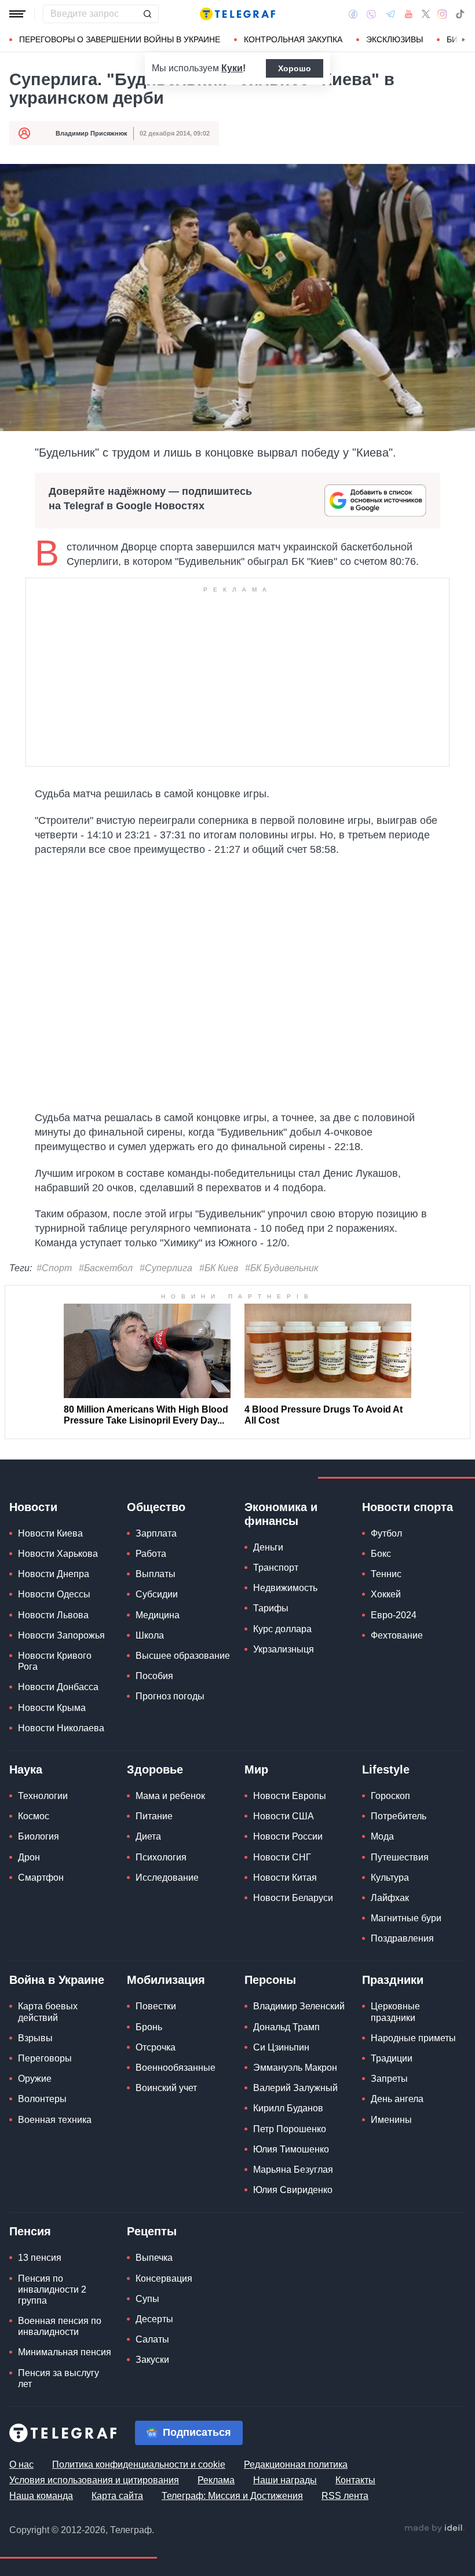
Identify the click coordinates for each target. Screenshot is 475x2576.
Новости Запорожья (61, 1635)
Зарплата (156, 1533)
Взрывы (35, 2038)
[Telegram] (390, 14)
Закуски (152, 2360)
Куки (232, 68)
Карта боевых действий (48, 2012)
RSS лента (345, 2496)
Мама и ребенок (170, 1796)
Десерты (154, 2319)
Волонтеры (42, 2099)
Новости (33, 1507)
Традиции (392, 2058)
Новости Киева (50, 1533)
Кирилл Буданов (288, 2108)
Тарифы (271, 1608)
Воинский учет (166, 2088)
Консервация (164, 2278)
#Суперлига (166, 1268)
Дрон (29, 1857)
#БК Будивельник (282, 1268)
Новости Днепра (54, 1574)
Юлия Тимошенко (291, 2149)
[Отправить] (147, 14)
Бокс (381, 1554)
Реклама (216, 2480)
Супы (147, 2299)
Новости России (288, 1836)
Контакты (355, 2480)
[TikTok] (460, 14)
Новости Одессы (54, 1594)
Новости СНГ (282, 1857)
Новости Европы (290, 1796)
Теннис (386, 1574)
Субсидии (157, 1594)
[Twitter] (426, 14)
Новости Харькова (58, 1554)
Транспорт (276, 1568)
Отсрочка (156, 2047)
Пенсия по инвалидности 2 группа (52, 2289)
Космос (34, 1816)
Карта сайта (117, 2496)
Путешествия (400, 1857)
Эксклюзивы (394, 39)
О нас (21, 2464)
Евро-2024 (394, 1615)
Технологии (43, 1796)
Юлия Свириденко (293, 2190)
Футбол (386, 1533)
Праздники (393, 1980)
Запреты (389, 2079)
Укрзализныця (284, 1649)
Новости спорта (408, 1507)
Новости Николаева (61, 1728)
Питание (154, 1816)
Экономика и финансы (281, 1514)
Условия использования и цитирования (94, 2480)
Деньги (268, 1547)
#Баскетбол (106, 1268)
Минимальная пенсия (65, 2352)
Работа (151, 1554)
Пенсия (30, 2231)
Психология (161, 1857)
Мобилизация (166, 1980)
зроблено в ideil (434, 2528)
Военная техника (55, 2120)
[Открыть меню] (17, 14)
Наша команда (41, 2496)
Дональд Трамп (286, 2027)
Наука (26, 1769)
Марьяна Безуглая (293, 2170)
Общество (156, 1507)
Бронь (149, 2027)
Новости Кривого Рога (55, 1661)
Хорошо (295, 68)
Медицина (158, 1615)
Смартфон (41, 1878)
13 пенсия (40, 2258)
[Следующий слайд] (463, 40)
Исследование (167, 1878)
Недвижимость (285, 1588)
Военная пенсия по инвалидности (60, 2326)
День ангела (397, 2099)
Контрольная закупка (293, 39)
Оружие (35, 2079)
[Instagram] (442, 14)
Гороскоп (390, 1796)
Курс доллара (282, 1629)
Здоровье (155, 1769)
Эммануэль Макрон (295, 2068)
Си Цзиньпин (281, 2047)
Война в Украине (57, 1980)
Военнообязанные (176, 2068)
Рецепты (152, 2231)
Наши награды (285, 2480)
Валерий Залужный (295, 2088)
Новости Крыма (52, 1708)
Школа (150, 1635)
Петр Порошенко (290, 2129)
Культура (390, 1878)
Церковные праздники (395, 2012)
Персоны (270, 1980)
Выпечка (154, 2258)
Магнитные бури (406, 1918)
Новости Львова (53, 1615)
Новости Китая (285, 1878)
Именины (391, 2120)
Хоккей (386, 1594)
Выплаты (156, 1574)
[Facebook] (353, 14)
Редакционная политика (296, 2464)
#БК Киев (219, 1268)
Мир (256, 1769)
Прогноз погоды (170, 1696)
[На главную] (237, 14)
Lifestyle (386, 1769)
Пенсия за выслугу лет (59, 2378)
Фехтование (397, 1635)
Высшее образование (183, 1656)
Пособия (154, 1676)
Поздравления (402, 1938)
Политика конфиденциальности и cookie (139, 2464)
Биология (39, 1836)
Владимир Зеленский (299, 2006)
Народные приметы (413, 2038)
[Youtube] (409, 14)
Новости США (284, 1816)
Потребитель (399, 1816)
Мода (382, 1836)
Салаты (152, 2339)
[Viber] (371, 14)
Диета (148, 1836)
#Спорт (54, 1268)
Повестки (156, 2006)
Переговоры (45, 2058)
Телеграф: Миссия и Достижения (232, 2496)
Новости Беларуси (293, 1898)
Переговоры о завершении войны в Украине (120, 39)
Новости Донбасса (58, 1687)
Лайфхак (390, 1898)
